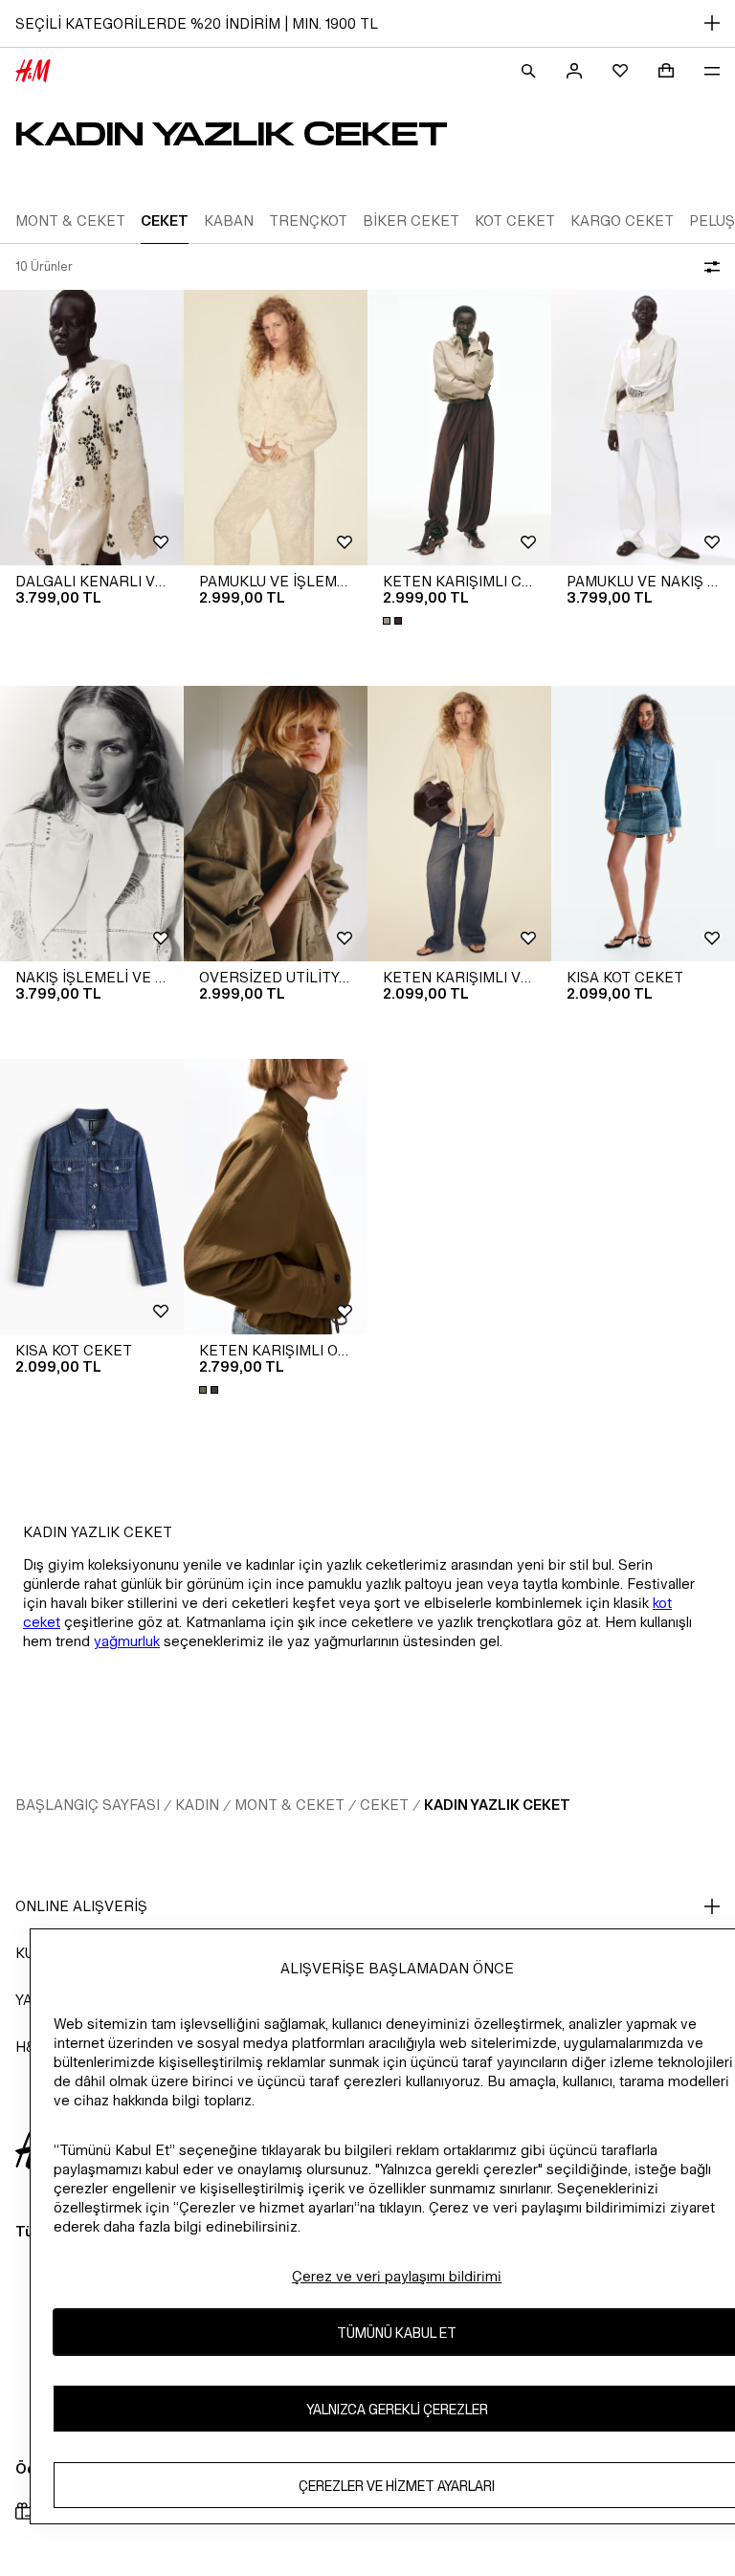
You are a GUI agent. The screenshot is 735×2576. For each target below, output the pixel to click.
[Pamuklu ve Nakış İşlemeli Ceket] (643, 428)
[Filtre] (708, 267)
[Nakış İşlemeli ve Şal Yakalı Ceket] (92, 824)
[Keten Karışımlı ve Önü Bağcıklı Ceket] (459, 824)
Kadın (197, 1805)
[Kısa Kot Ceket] (643, 824)
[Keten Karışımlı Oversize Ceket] (276, 1197)
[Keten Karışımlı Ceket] (459, 428)
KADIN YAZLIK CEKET (497, 1805)
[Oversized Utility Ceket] (276, 824)
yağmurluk (127, 1641)
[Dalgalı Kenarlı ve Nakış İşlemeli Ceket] (92, 428)
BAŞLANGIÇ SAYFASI (88, 1805)
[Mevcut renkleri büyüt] (394, 621)
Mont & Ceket (290, 1805)
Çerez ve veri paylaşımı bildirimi (397, 2276)
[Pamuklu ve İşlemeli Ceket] (276, 428)
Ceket (384, 1805)
